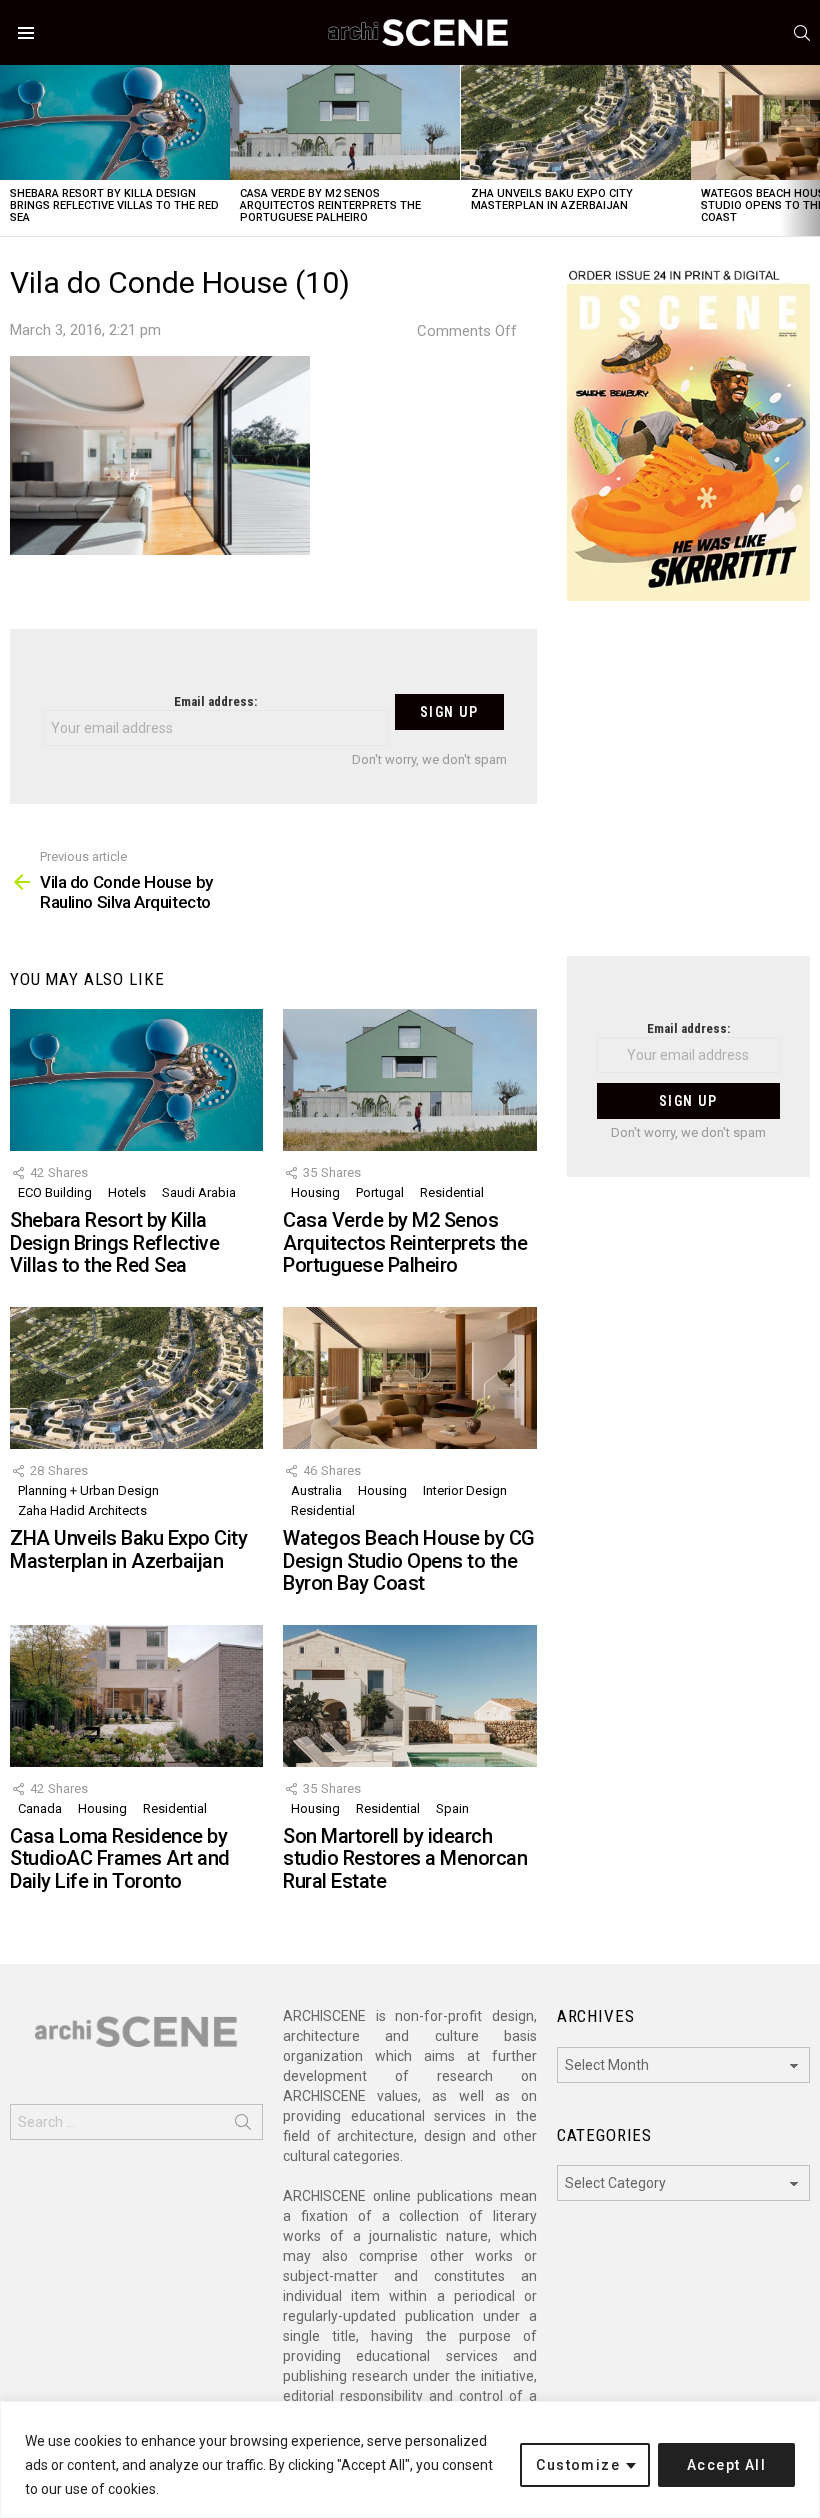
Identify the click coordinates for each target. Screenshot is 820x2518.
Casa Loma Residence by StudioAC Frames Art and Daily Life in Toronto (120, 1858)
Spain (452, 1808)
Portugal (380, 1192)
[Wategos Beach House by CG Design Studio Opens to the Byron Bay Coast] (409, 1378)
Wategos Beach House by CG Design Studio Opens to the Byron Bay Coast (409, 1560)
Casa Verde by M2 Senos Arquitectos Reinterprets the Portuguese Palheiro (330, 205)
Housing (315, 1192)
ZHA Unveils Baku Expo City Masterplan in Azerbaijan (552, 199)
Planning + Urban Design (88, 1490)
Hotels (127, 1192)
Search (243, 2126)
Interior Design (465, 1490)
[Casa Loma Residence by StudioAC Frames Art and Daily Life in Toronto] (136, 1696)
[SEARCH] (802, 33)
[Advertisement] (688, 791)
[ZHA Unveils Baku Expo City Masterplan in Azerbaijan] (576, 122)
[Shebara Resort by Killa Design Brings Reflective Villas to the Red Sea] (115, 122)
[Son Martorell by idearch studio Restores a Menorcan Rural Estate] (409, 1696)
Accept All (726, 2465)
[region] (410, 2459)
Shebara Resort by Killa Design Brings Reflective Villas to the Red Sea (114, 205)
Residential (452, 1192)
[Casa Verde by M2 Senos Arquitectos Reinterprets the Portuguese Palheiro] (345, 122)
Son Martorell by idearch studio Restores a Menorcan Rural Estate (405, 1858)
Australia (316, 1490)
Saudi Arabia (199, 1192)
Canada (40, 1808)
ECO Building (55, 1192)
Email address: (215, 701)
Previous (10, 150)
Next (810, 150)
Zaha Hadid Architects (82, 1510)
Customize (578, 2465)
